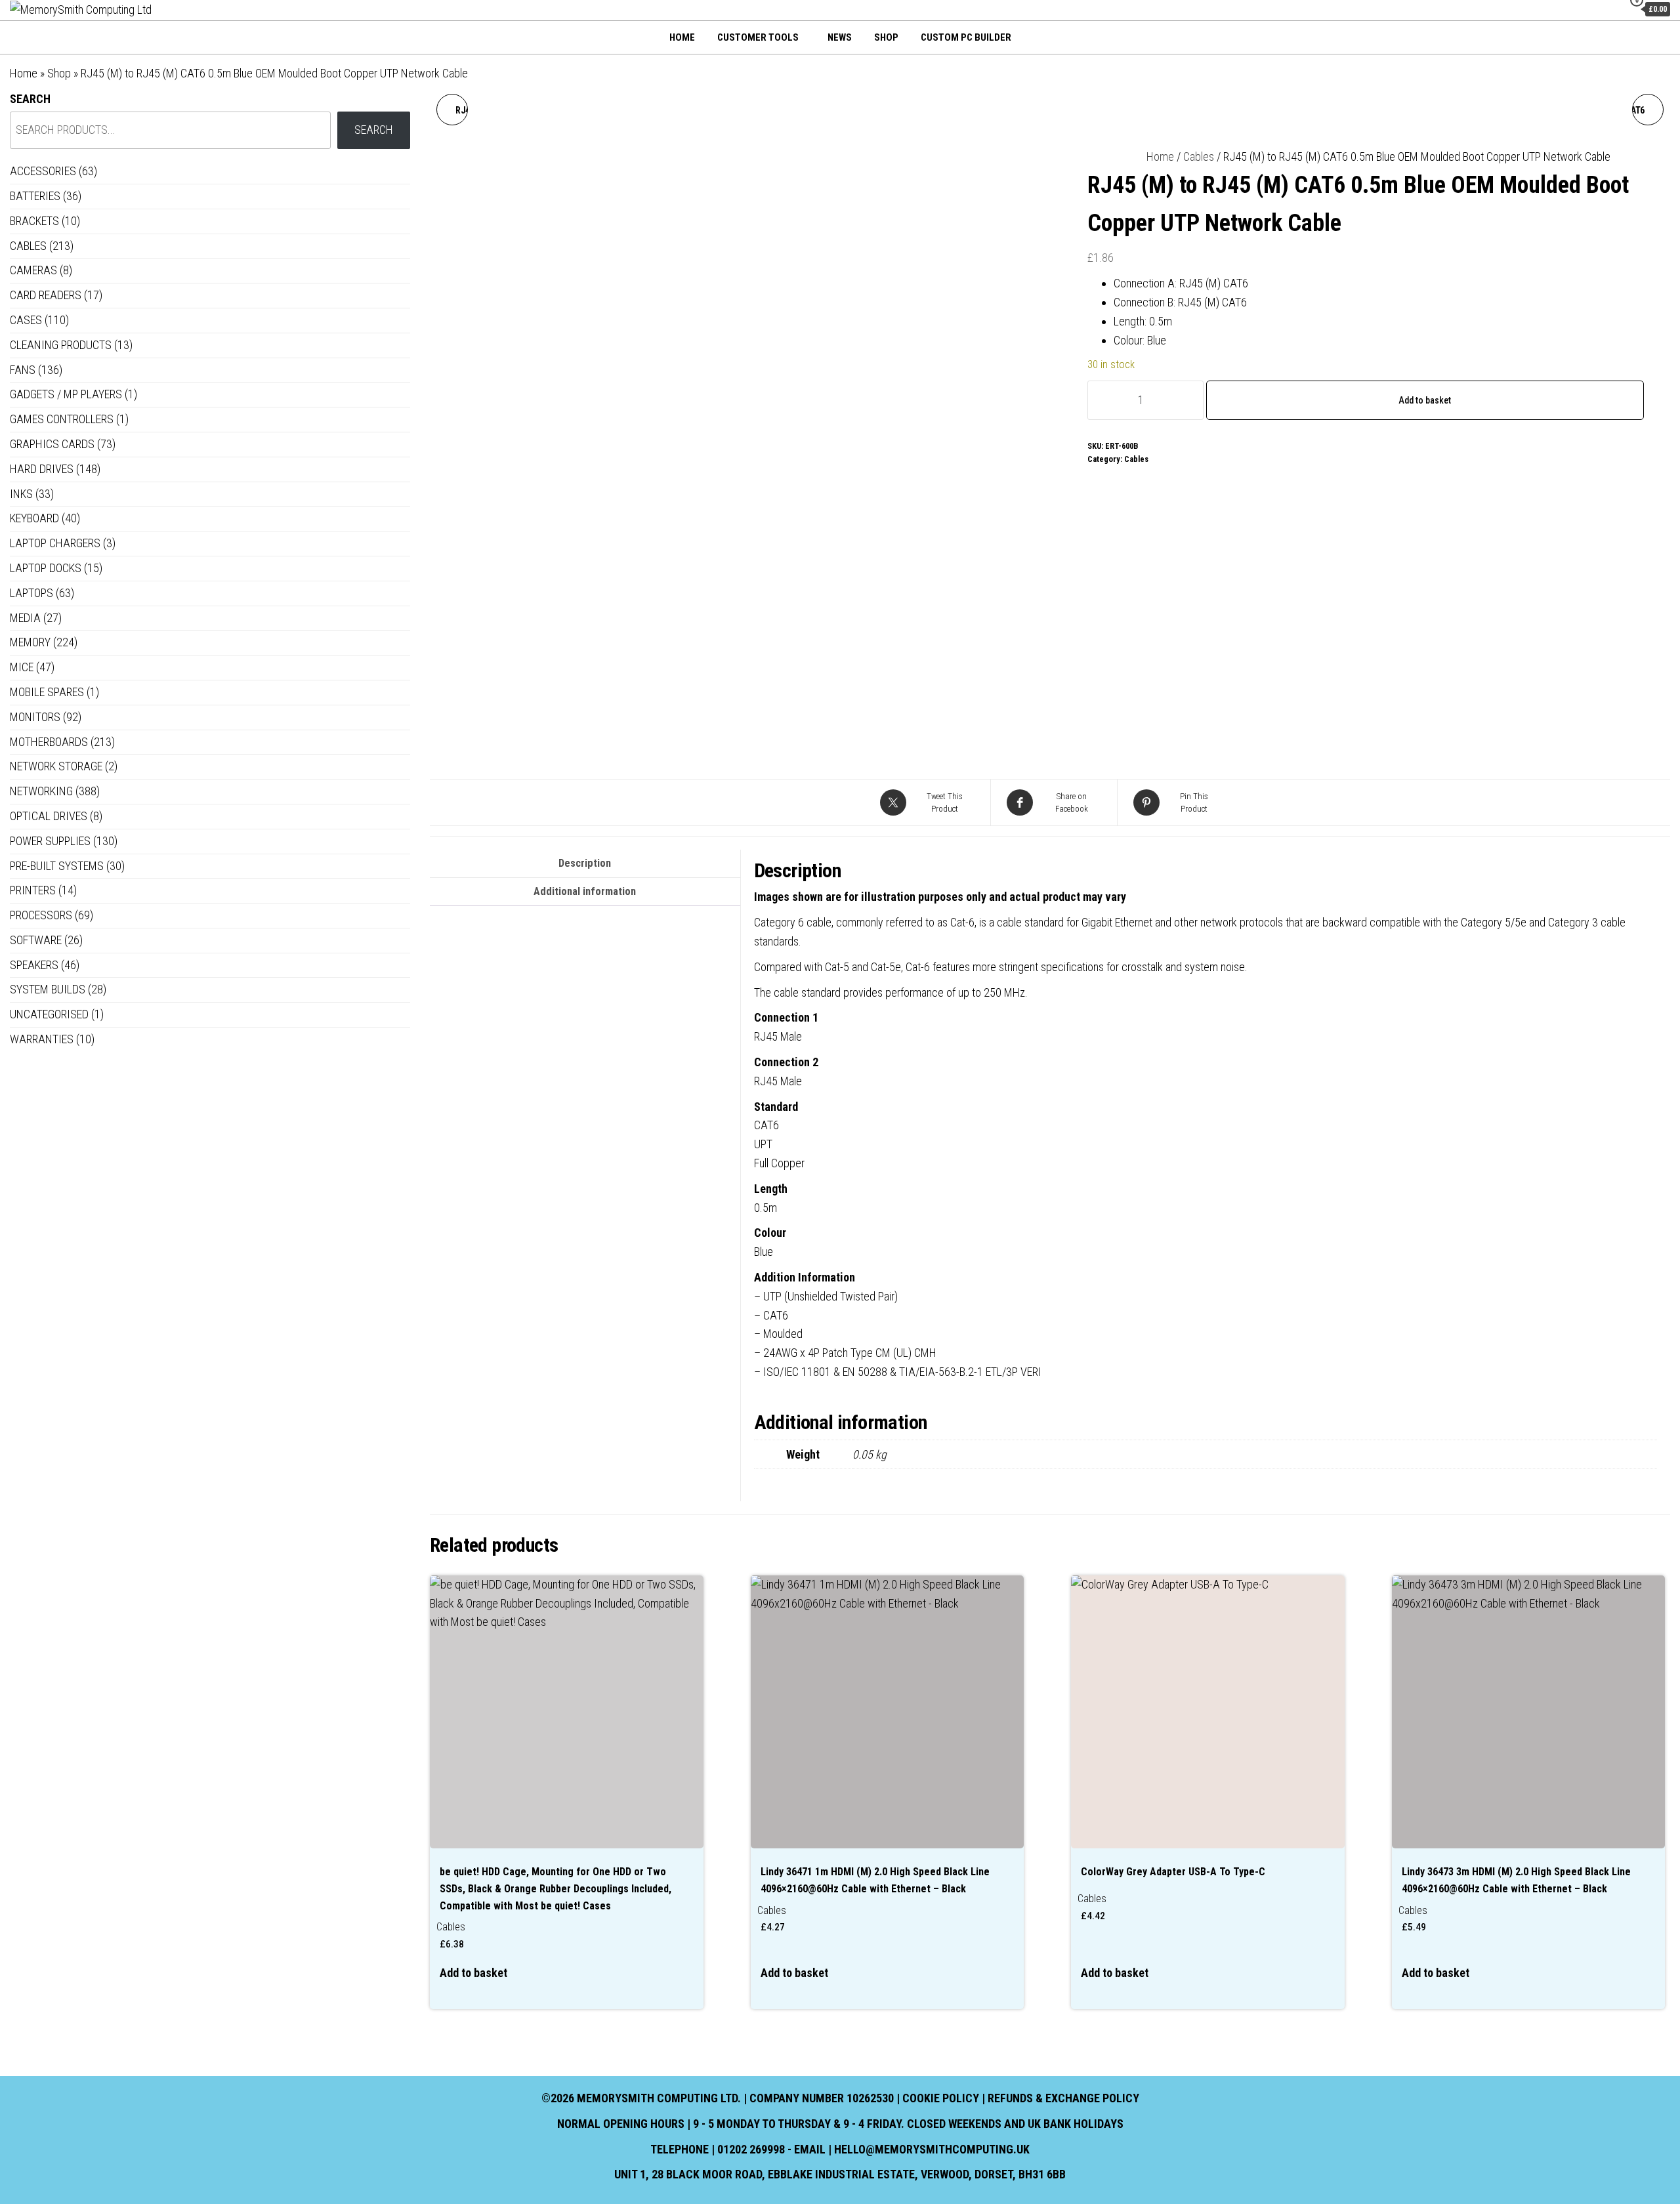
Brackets (34, 221)
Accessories (43, 171)
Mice (22, 667)
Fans (23, 370)
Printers (33, 890)
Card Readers (46, 295)
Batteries (35, 196)
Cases (26, 320)
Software (36, 940)
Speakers (34, 965)
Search (30, 99)
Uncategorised (49, 1014)
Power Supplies (50, 841)
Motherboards (49, 742)
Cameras (33, 270)
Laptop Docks (46, 568)
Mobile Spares (47, 692)
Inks (21, 494)
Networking (41, 791)
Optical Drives (49, 816)
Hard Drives (42, 469)
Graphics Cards (52, 444)
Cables (1199, 156)
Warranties (42, 1039)
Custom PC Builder (966, 37)
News (840, 37)
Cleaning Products (61, 345)
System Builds (48, 989)
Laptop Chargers (55, 543)
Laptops (31, 593)
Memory (30, 642)
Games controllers (62, 419)
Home (682, 37)
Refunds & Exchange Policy (1063, 2098)
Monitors (35, 717)
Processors (41, 915)
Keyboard (34, 518)
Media (25, 618)
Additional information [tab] (585, 891)
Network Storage (56, 766)
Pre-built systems (57, 866)
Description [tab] (585, 863)
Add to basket (1425, 400)
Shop (886, 37)
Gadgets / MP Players (66, 394)
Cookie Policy (941, 2098)
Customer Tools (758, 37)
